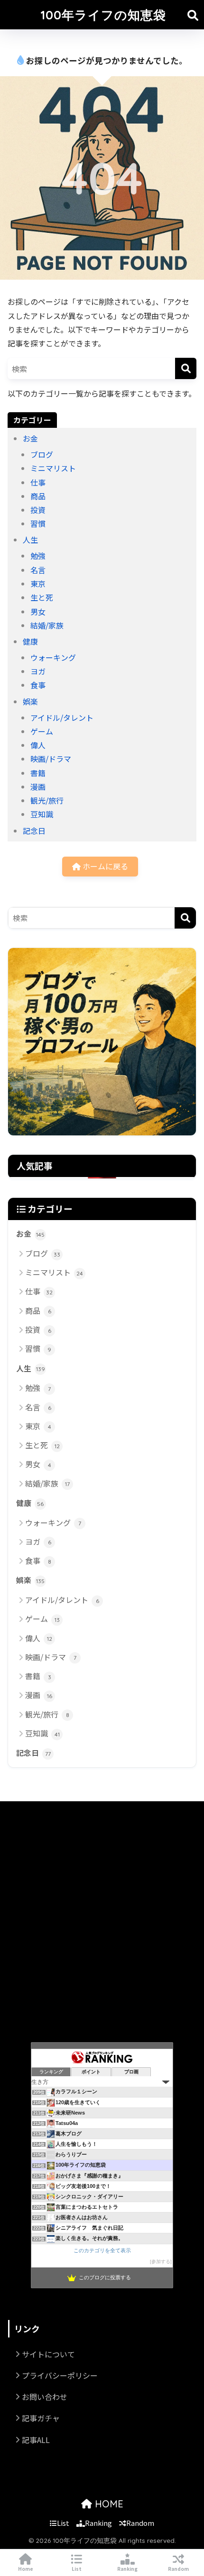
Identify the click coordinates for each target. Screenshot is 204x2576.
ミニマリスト (53, 468)
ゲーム (42, 731)
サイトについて (48, 2354)
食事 (38, 685)
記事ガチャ (41, 2418)
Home (26, 2569)
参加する (161, 2262)
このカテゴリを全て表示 (102, 2250)
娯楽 (30, 701)
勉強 (38, 556)
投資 (38, 510)
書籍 (38, 773)
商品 (38, 496)
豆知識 (42, 814)
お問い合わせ (45, 2397)
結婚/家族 (47, 625)
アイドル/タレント (62, 717)
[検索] (186, 368)
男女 (38, 611)
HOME (108, 2504)
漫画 (38, 787)
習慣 (38, 523)
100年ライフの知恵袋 (103, 15)
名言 (38, 570)
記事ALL (36, 2440)
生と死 (42, 597)
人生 (30, 540)
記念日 (34, 831)
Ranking (98, 2523)
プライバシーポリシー (60, 2375)
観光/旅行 (47, 800)
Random (140, 2523)
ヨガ (38, 671)
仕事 (38, 482)
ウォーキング (53, 657)
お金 (30, 438)
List (63, 2523)
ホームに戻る (104, 866)
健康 (30, 641)
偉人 (38, 745)
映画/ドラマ (51, 759)
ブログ (42, 454)
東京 (38, 584)
